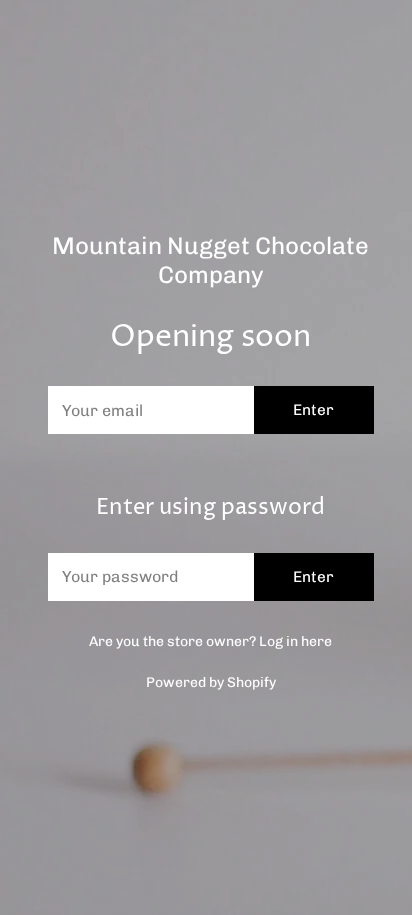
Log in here (295, 641)
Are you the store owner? (210, 641)
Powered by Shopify (211, 682)
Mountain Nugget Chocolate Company (210, 260)
